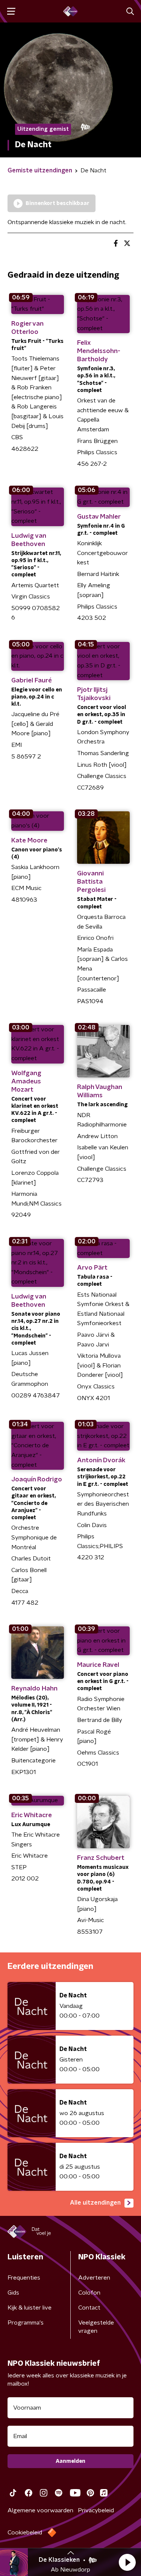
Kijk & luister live (30, 2308)
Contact (89, 2308)
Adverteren (94, 2278)
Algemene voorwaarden (40, 2510)
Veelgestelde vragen (96, 2327)
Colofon (89, 2293)
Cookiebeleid (25, 2533)
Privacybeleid (96, 2510)
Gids (13, 2293)
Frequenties (24, 2278)
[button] (127, 2562)
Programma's (26, 2323)
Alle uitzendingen (95, 2203)
